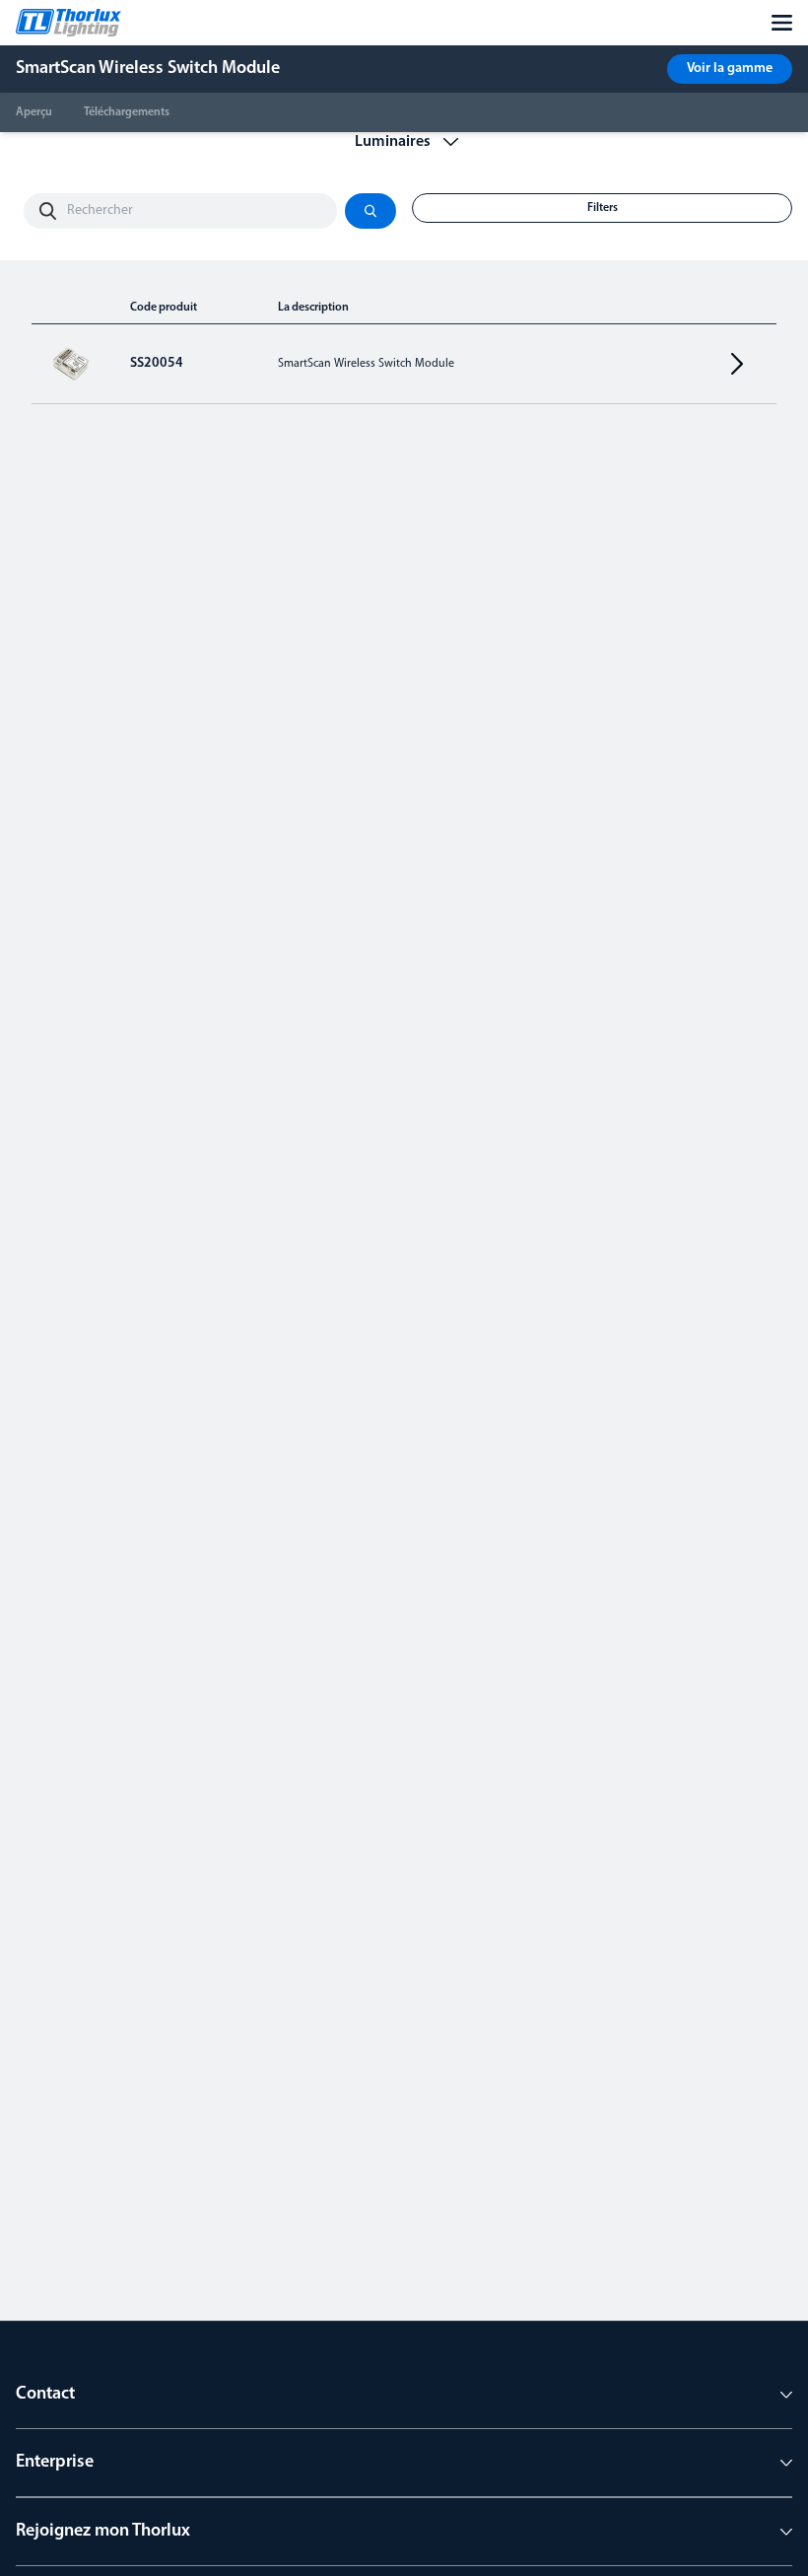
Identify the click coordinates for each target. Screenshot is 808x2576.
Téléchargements (127, 112)
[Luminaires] (404, 142)
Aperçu (34, 112)
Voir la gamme (730, 69)
